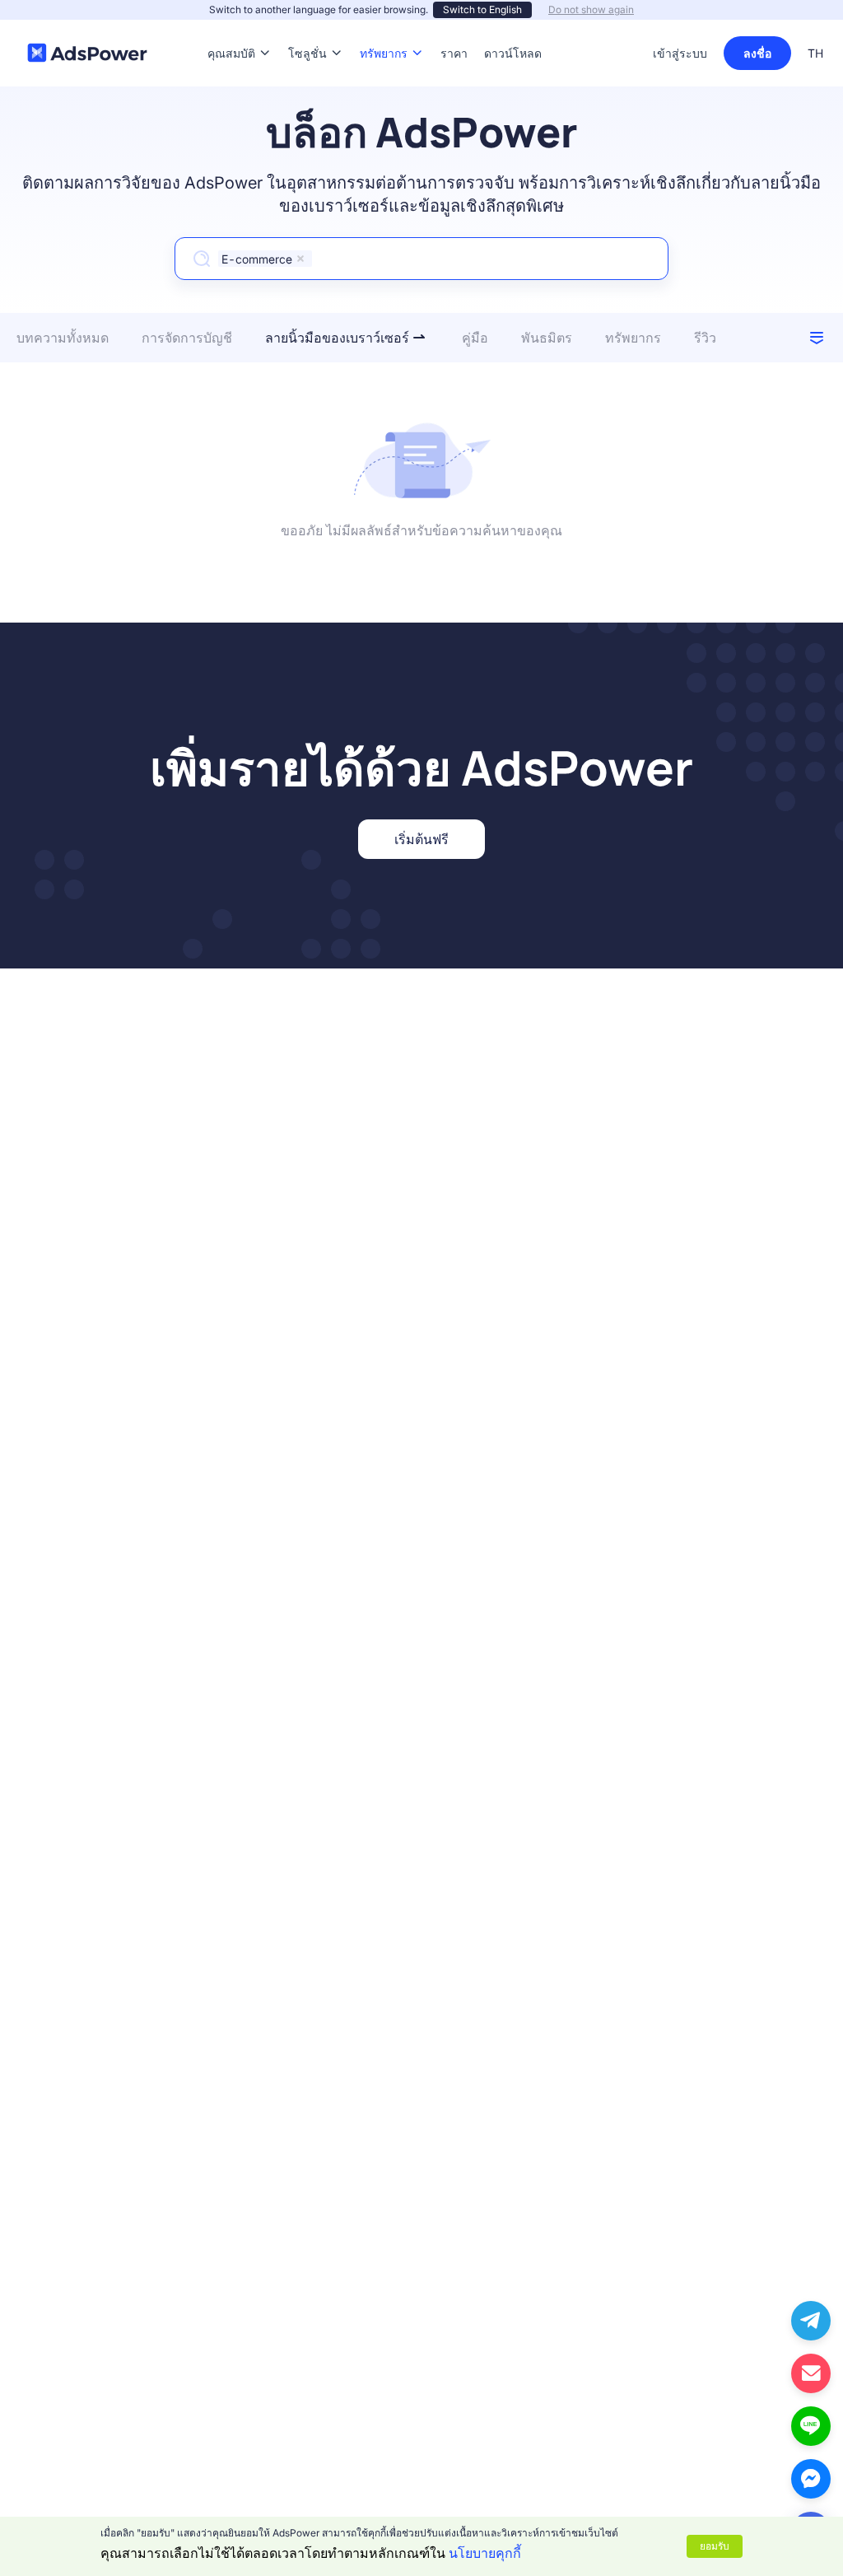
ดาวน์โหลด (513, 28)
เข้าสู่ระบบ (680, 53)
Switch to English (482, 9)
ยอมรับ (715, 2546)
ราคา (454, 28)
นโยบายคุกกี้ (485, 2553)
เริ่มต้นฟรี (421, 839)
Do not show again (591, 9)
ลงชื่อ (757, 53)
